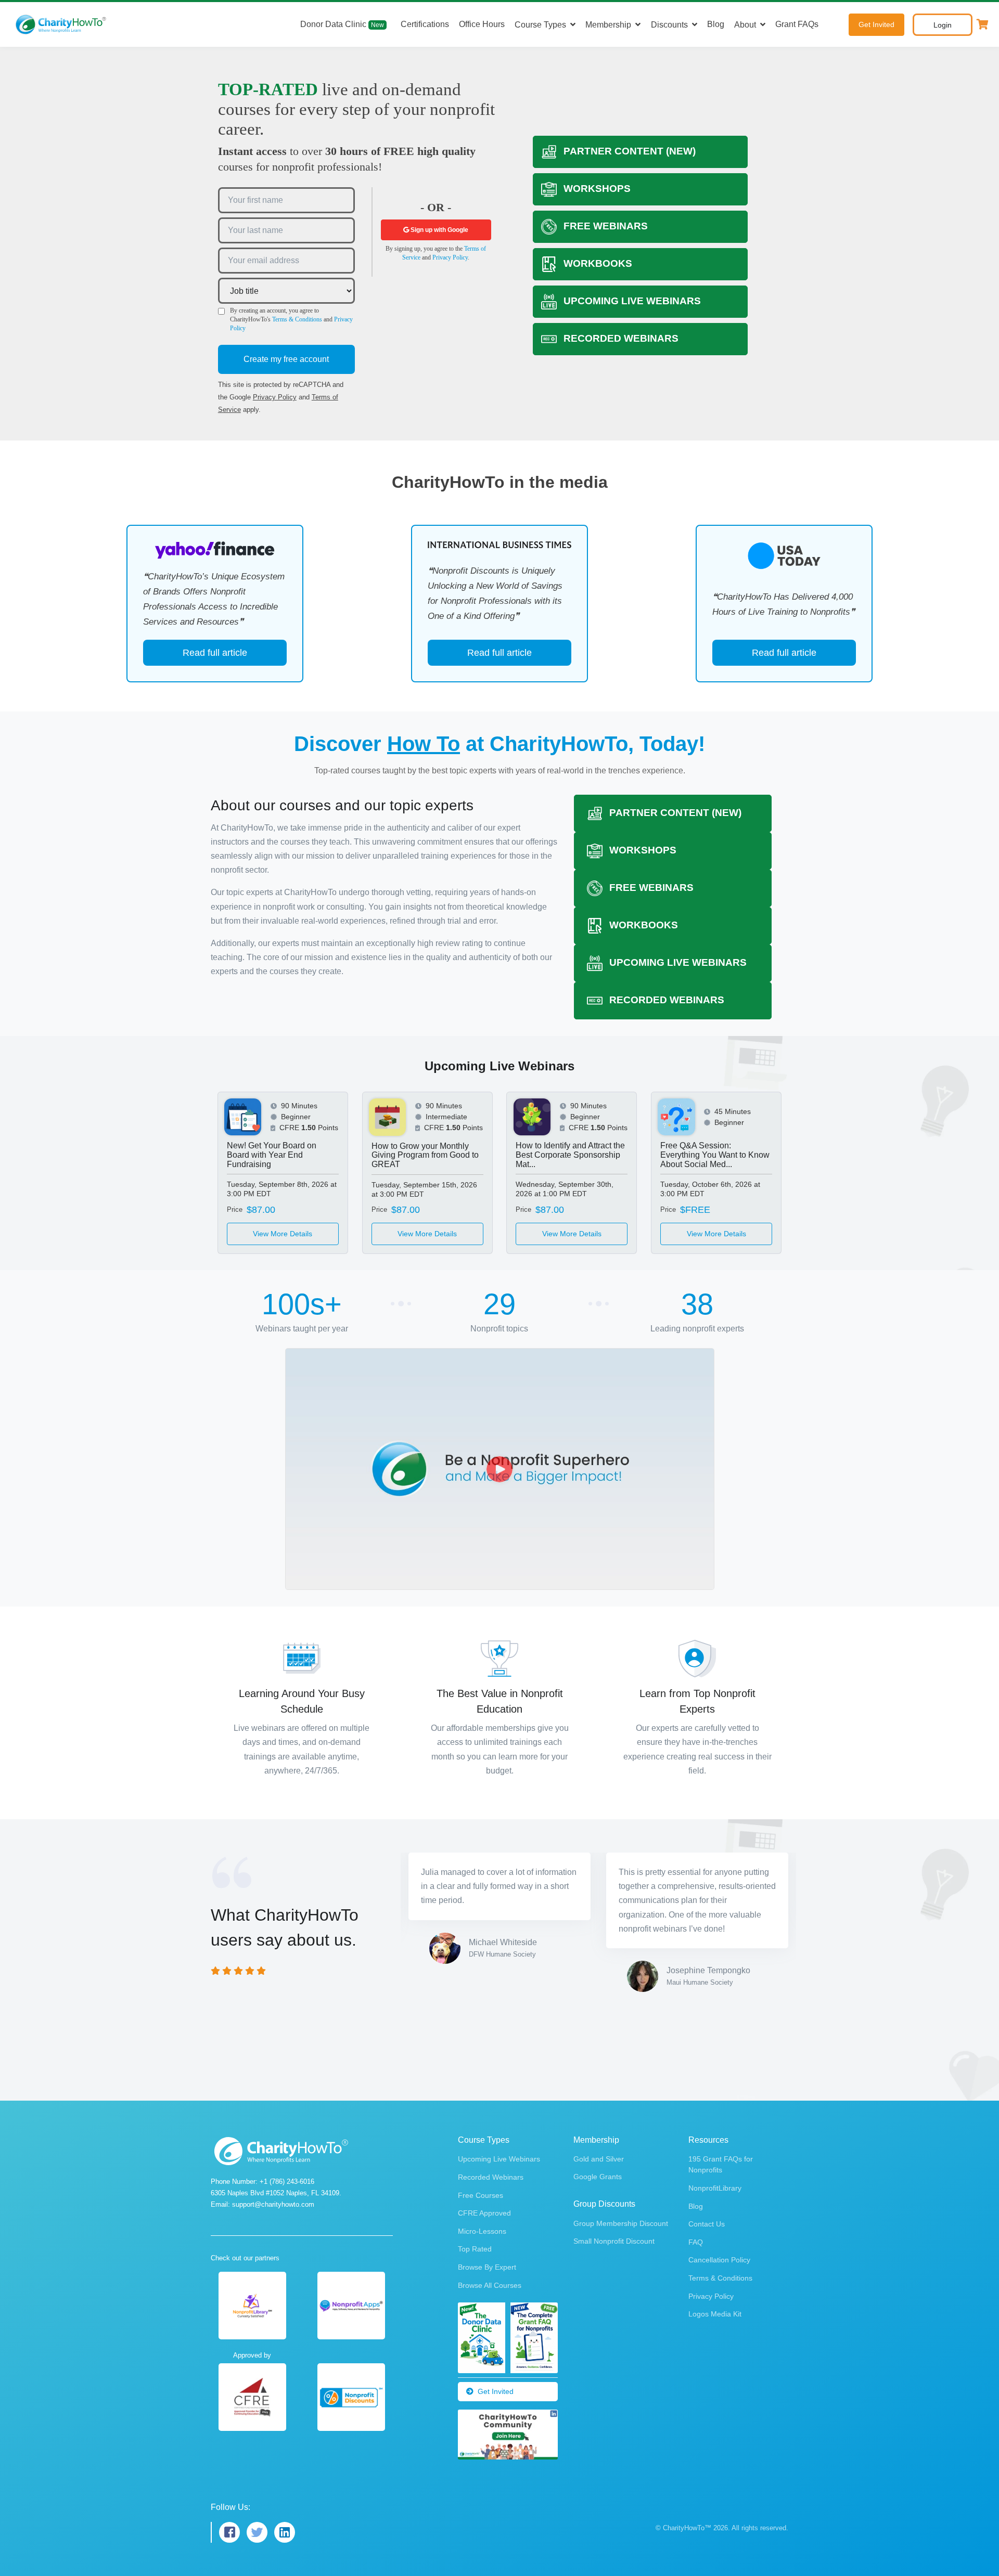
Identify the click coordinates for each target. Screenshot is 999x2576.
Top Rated (475, 2249)
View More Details (283, 1234)
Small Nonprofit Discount (614, 2241)
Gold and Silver (599, 2159)
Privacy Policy (275, 397)
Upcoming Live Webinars (499, 2159)
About (745, 25)
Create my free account (286, 359)
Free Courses (481, 2195)
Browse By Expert (487, 2267)
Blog (716, 24)
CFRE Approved (484, 2213)
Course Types (540, 25)
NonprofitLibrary (715, 2188)
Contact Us (707, 2224)
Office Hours (482, 24)
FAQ (696, 2242)
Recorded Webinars (491, 2177)
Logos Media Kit (715, 2314)
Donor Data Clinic (342, 24)
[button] (983, 24)
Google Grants (598, 2177)
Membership (608, 25)
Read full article (215, 653)
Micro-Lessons (482, 2231)
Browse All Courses (490, 2285)
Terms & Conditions (297, 319)
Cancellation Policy (719, 2260)
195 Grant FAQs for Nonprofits (721, 2164)
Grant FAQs (797, 24)
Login (943, 25)
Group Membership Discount (621, 2223)
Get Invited (876, 24)
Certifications (425, 24)
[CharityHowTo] (62, 24)
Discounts (669, 25)
